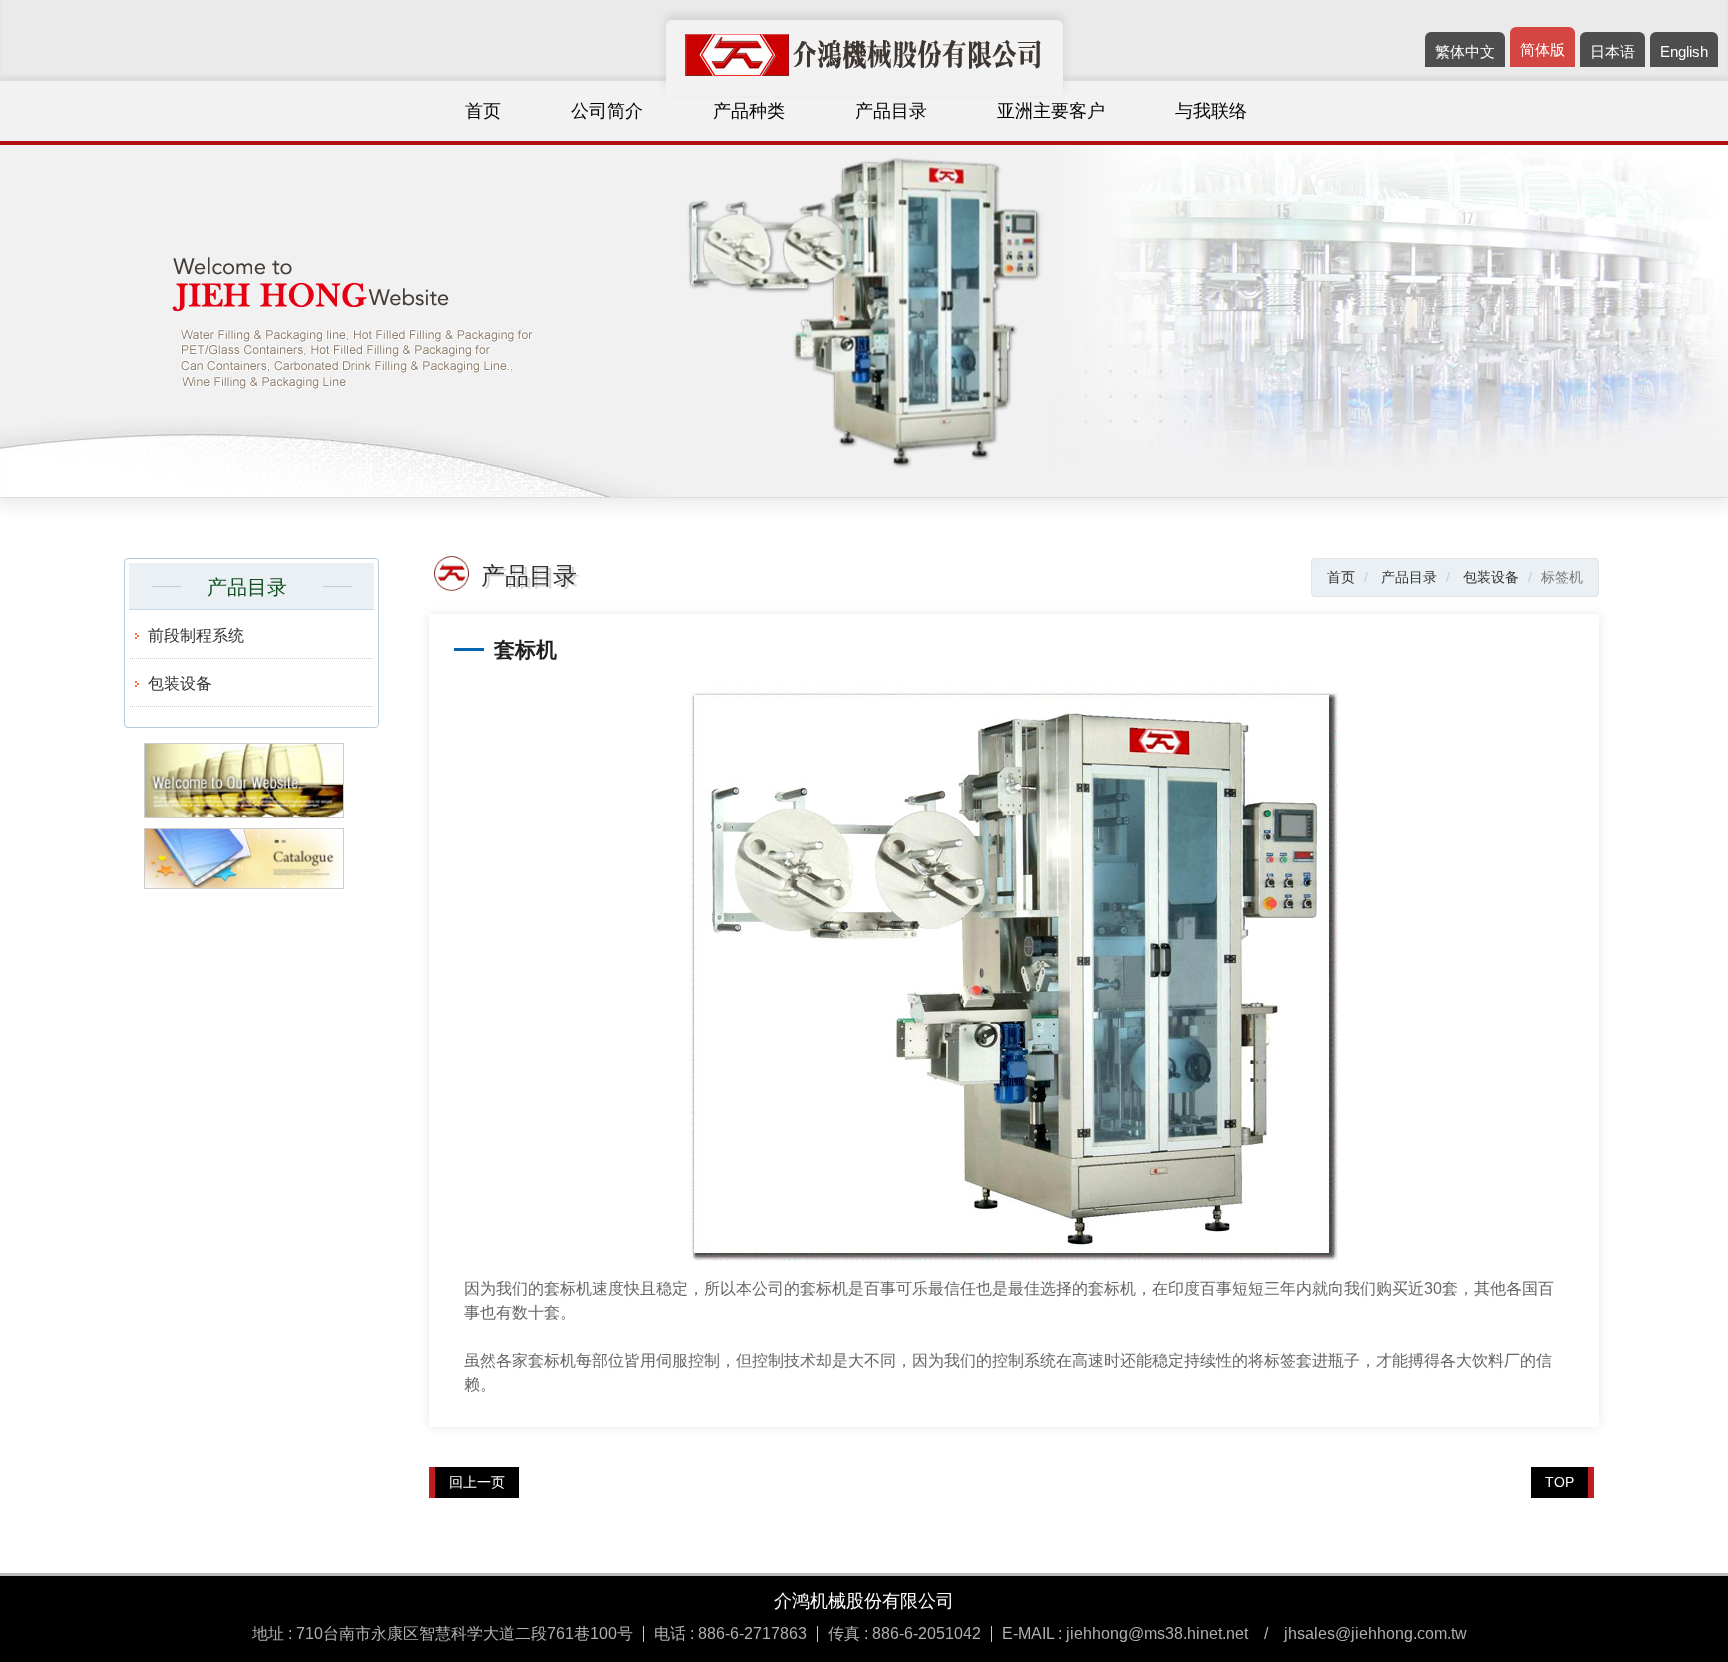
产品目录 (891, 111)
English (1684, 51)
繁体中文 (1465, 51)
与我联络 (1211, 111)
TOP (1559, 1482)
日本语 (1612, 51)
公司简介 (607, 111)
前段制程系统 (196, 635)
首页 (483, 111)
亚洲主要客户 (1051, 111)
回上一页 (477, 1482)
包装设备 (180, 683)
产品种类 (749, 111)
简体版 (1542, 49)
